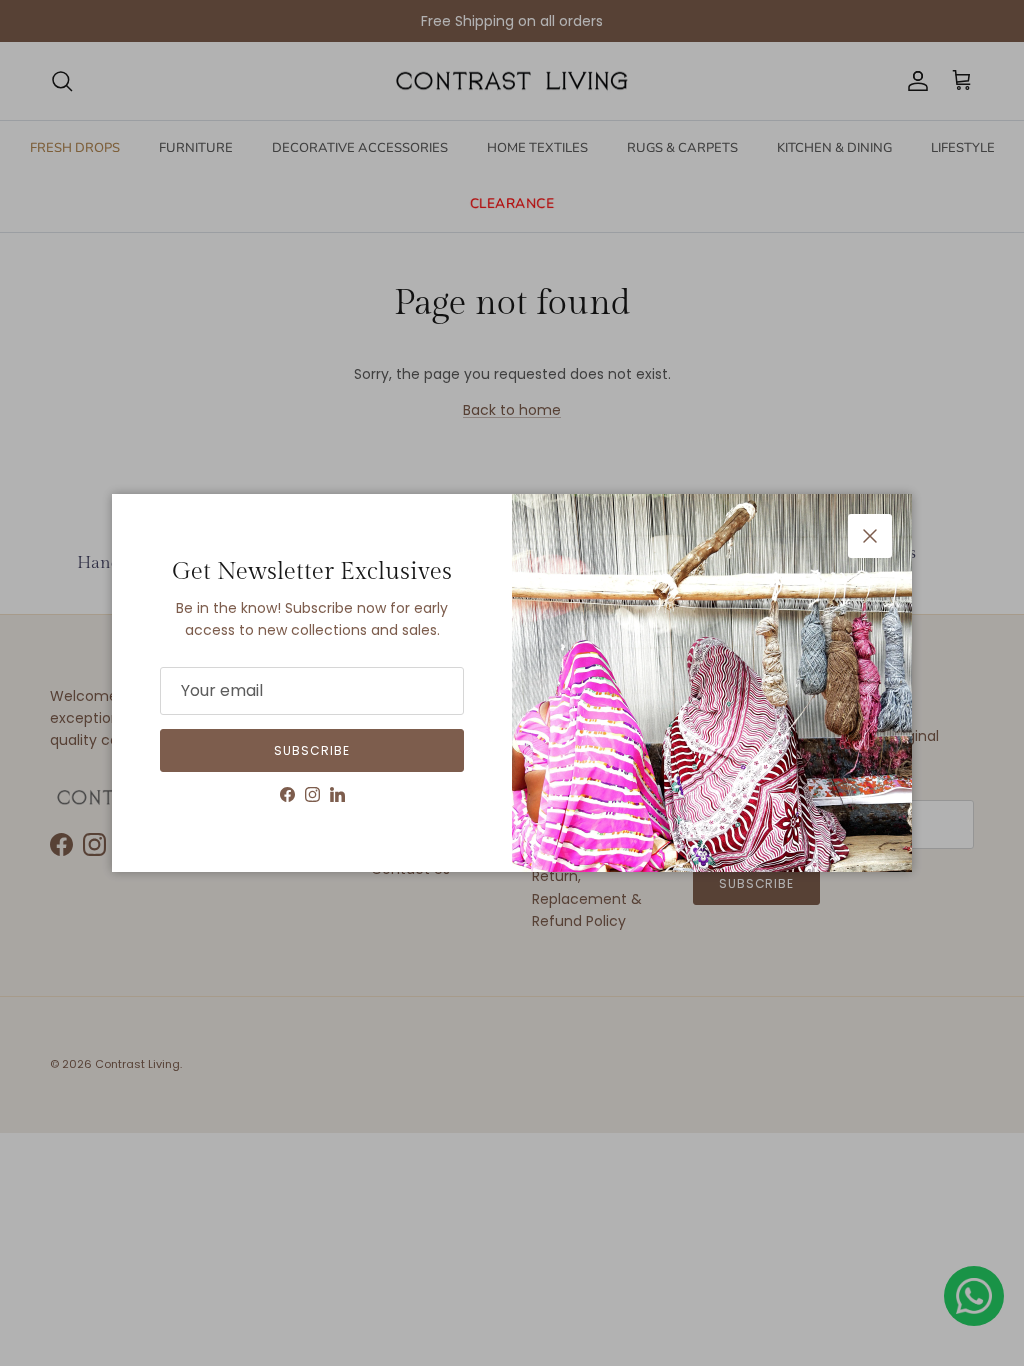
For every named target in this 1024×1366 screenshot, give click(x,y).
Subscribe (312, 750)
